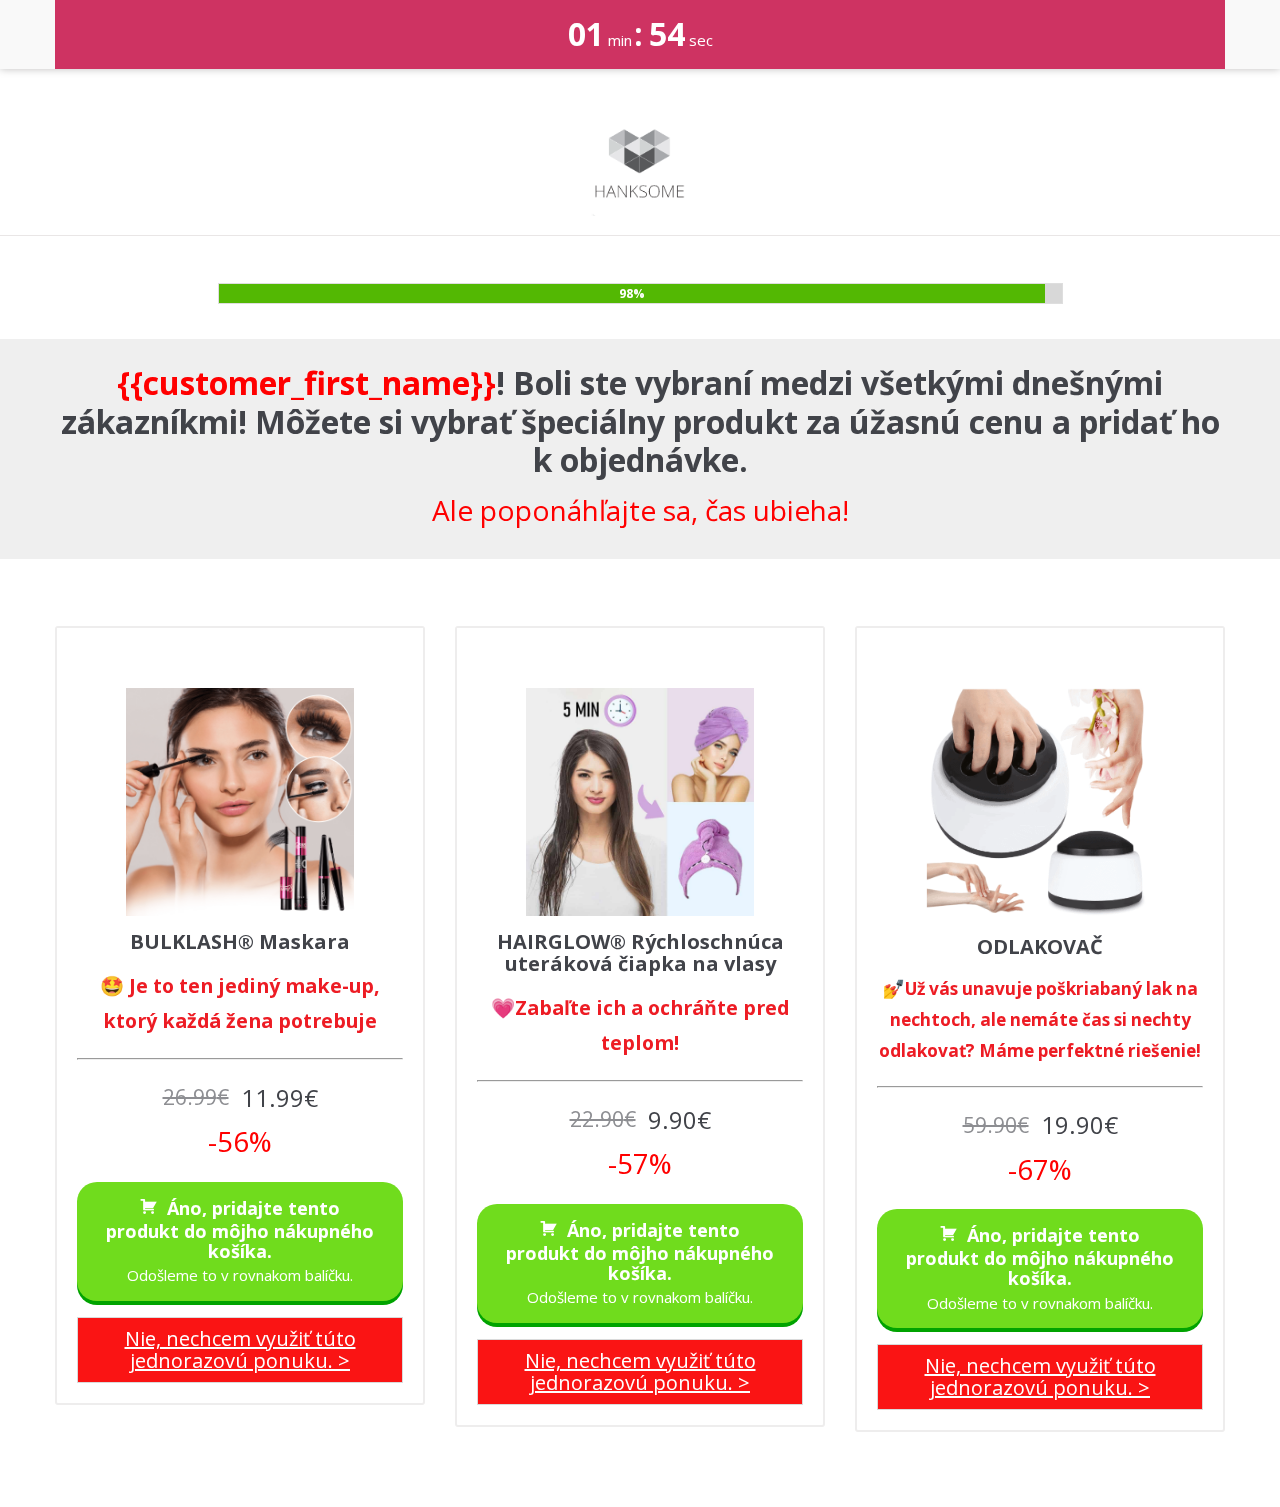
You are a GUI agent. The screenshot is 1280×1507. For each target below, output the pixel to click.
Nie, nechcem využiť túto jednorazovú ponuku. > (240, 1349)
